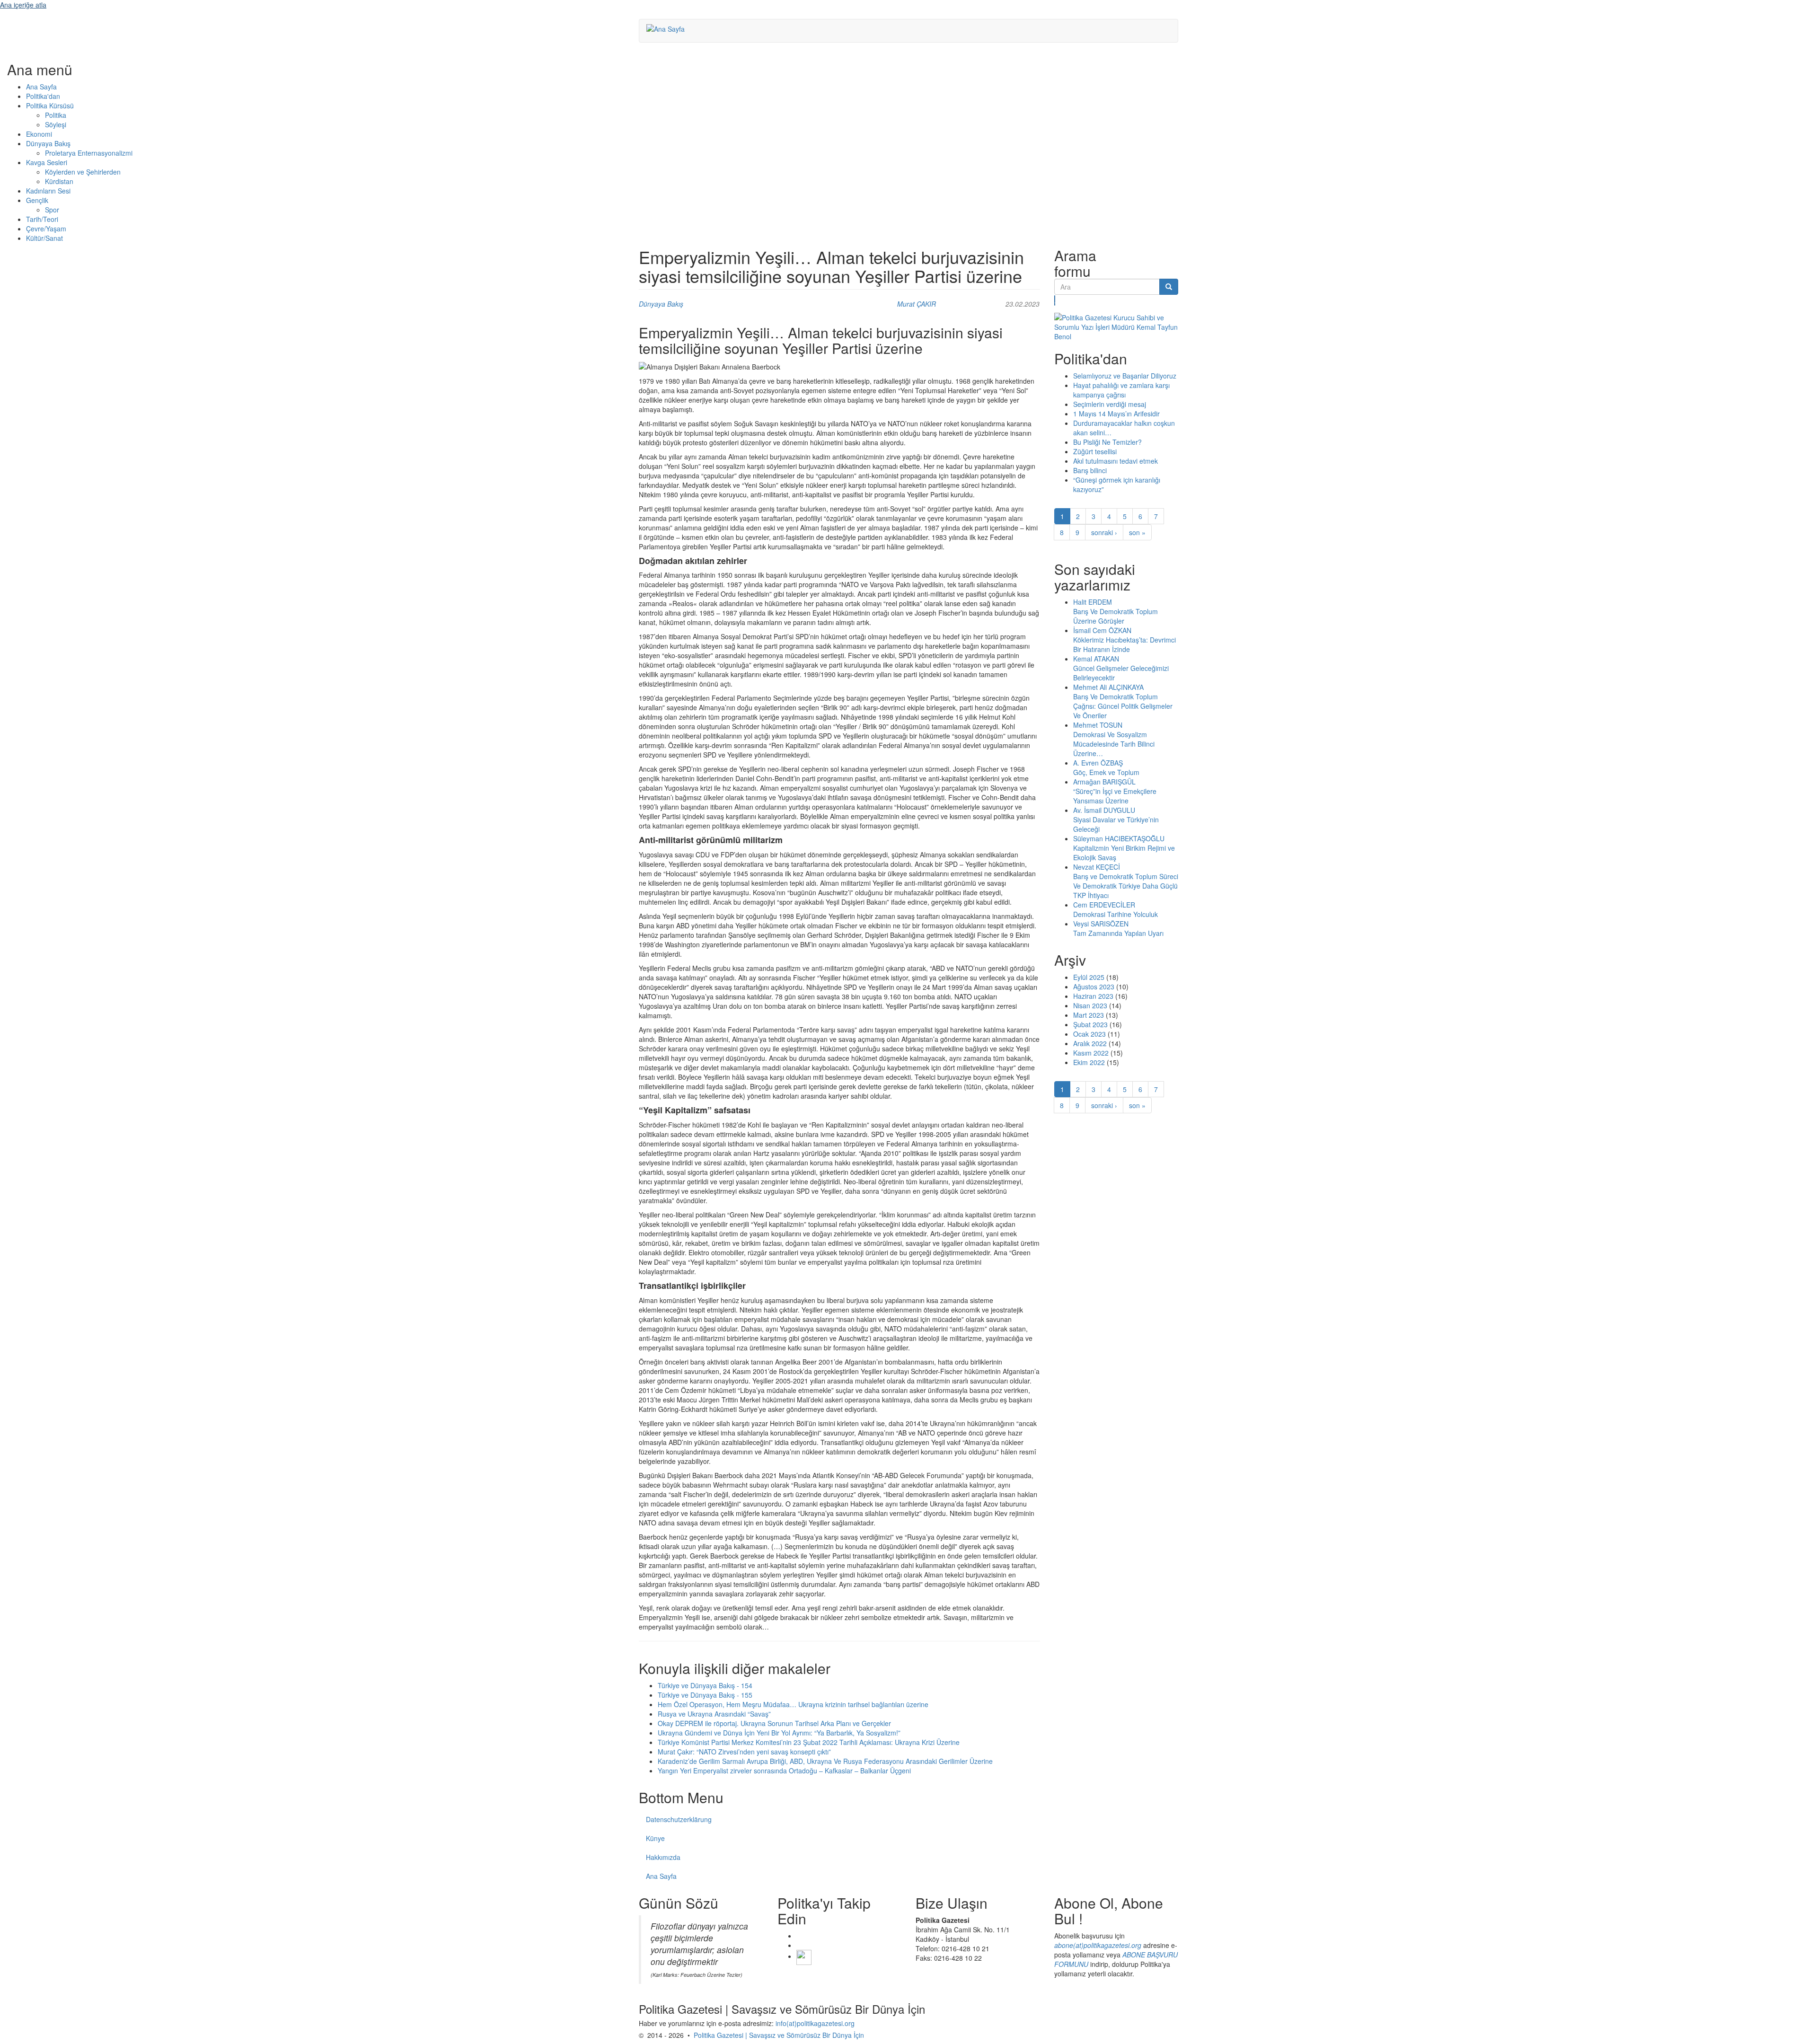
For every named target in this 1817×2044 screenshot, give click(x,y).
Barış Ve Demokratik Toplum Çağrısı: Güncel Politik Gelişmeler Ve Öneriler (1123, 706)
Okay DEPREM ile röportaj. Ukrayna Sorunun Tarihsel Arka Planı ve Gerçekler (774, 1723)
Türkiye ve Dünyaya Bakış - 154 (705, 1685)
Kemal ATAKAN (1096, 659)
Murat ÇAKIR (917, 304)
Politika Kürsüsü (50, 106)
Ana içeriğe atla (23, 5)
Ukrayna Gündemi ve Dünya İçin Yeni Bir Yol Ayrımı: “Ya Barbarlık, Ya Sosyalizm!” (779, 1733)
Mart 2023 (1089, 1015)
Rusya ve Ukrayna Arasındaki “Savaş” (714, 1714)
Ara (1055, 300)
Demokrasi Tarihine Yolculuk (1116, 914)
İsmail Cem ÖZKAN (1102, 630)
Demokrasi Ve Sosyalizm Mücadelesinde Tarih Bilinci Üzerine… (1114, 744)
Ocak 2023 (1089, 1034)
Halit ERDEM (1093, 602)
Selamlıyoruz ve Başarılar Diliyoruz (1125, 376)
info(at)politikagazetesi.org (815, 2023)
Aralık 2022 (1090, 1043)
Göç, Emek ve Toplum (1106, 772)
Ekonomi (39, 134)
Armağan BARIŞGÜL (1104, 782)
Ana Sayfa (41, 87)
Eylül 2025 (1089, 977)
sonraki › (1104, 532)
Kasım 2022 (1091, 1053)
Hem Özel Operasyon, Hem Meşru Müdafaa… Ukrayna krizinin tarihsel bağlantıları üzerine (793, 1704)
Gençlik (37, 200)
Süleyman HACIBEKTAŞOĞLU (1119, 838)
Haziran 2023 (1093, 996)
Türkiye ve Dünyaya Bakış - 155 (705, 1695)
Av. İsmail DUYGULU (1104, 810)
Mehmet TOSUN (1098, 725)
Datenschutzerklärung (679, 1819)
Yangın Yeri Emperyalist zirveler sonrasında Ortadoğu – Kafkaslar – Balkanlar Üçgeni (784, 1771)
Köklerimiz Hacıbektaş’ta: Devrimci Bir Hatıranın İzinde (1125, 644)
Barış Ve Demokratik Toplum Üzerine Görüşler (1116, 616)
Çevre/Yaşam (46, 229)
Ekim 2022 (1089, 1062)
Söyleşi (56, 124)
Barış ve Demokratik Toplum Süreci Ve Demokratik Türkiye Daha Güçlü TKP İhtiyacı (1126, 886)
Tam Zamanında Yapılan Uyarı (1118, 933)
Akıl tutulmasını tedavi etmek (1116, 461)
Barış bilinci (1090, 470)
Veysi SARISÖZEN (1101, 924)
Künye (655, 1838)
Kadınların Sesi (48, 191)
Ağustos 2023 (1094, 987)
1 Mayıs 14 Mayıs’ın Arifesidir (1116, 414)
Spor (52, 210)
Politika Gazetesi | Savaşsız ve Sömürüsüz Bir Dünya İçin (779, 2035)
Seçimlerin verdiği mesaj (1110, 404)
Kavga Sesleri (47, 162)
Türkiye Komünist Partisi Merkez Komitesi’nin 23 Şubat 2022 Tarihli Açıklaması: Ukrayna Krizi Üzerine (809, 1742)
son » (1137, 532)
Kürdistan (59, 181)
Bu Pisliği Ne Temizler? (1107, 442)
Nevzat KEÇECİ (1097, 867)
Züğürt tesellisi (1095, 451)
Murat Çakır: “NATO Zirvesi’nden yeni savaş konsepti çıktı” (744, 1752)
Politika (56, 115)
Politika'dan (43, 96)
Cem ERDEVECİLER (1104, 905)
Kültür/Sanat (44, 238)
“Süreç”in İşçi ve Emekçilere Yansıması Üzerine (1115, 796)
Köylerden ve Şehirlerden (83, 172)
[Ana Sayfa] (669, 28)
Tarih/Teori (42, 219)
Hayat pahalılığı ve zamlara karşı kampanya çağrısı (1121, 390)
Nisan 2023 (1090, 1005)
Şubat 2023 (1090, 1024)
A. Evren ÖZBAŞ (1098, 763)
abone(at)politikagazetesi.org (1098, 1945)
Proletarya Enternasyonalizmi (89, 153)
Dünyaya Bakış (48, 143)
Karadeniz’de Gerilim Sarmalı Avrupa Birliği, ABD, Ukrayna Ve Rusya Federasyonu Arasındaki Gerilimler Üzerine (825, 1761)
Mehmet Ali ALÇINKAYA (1108, 687)
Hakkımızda (663, 1857)
